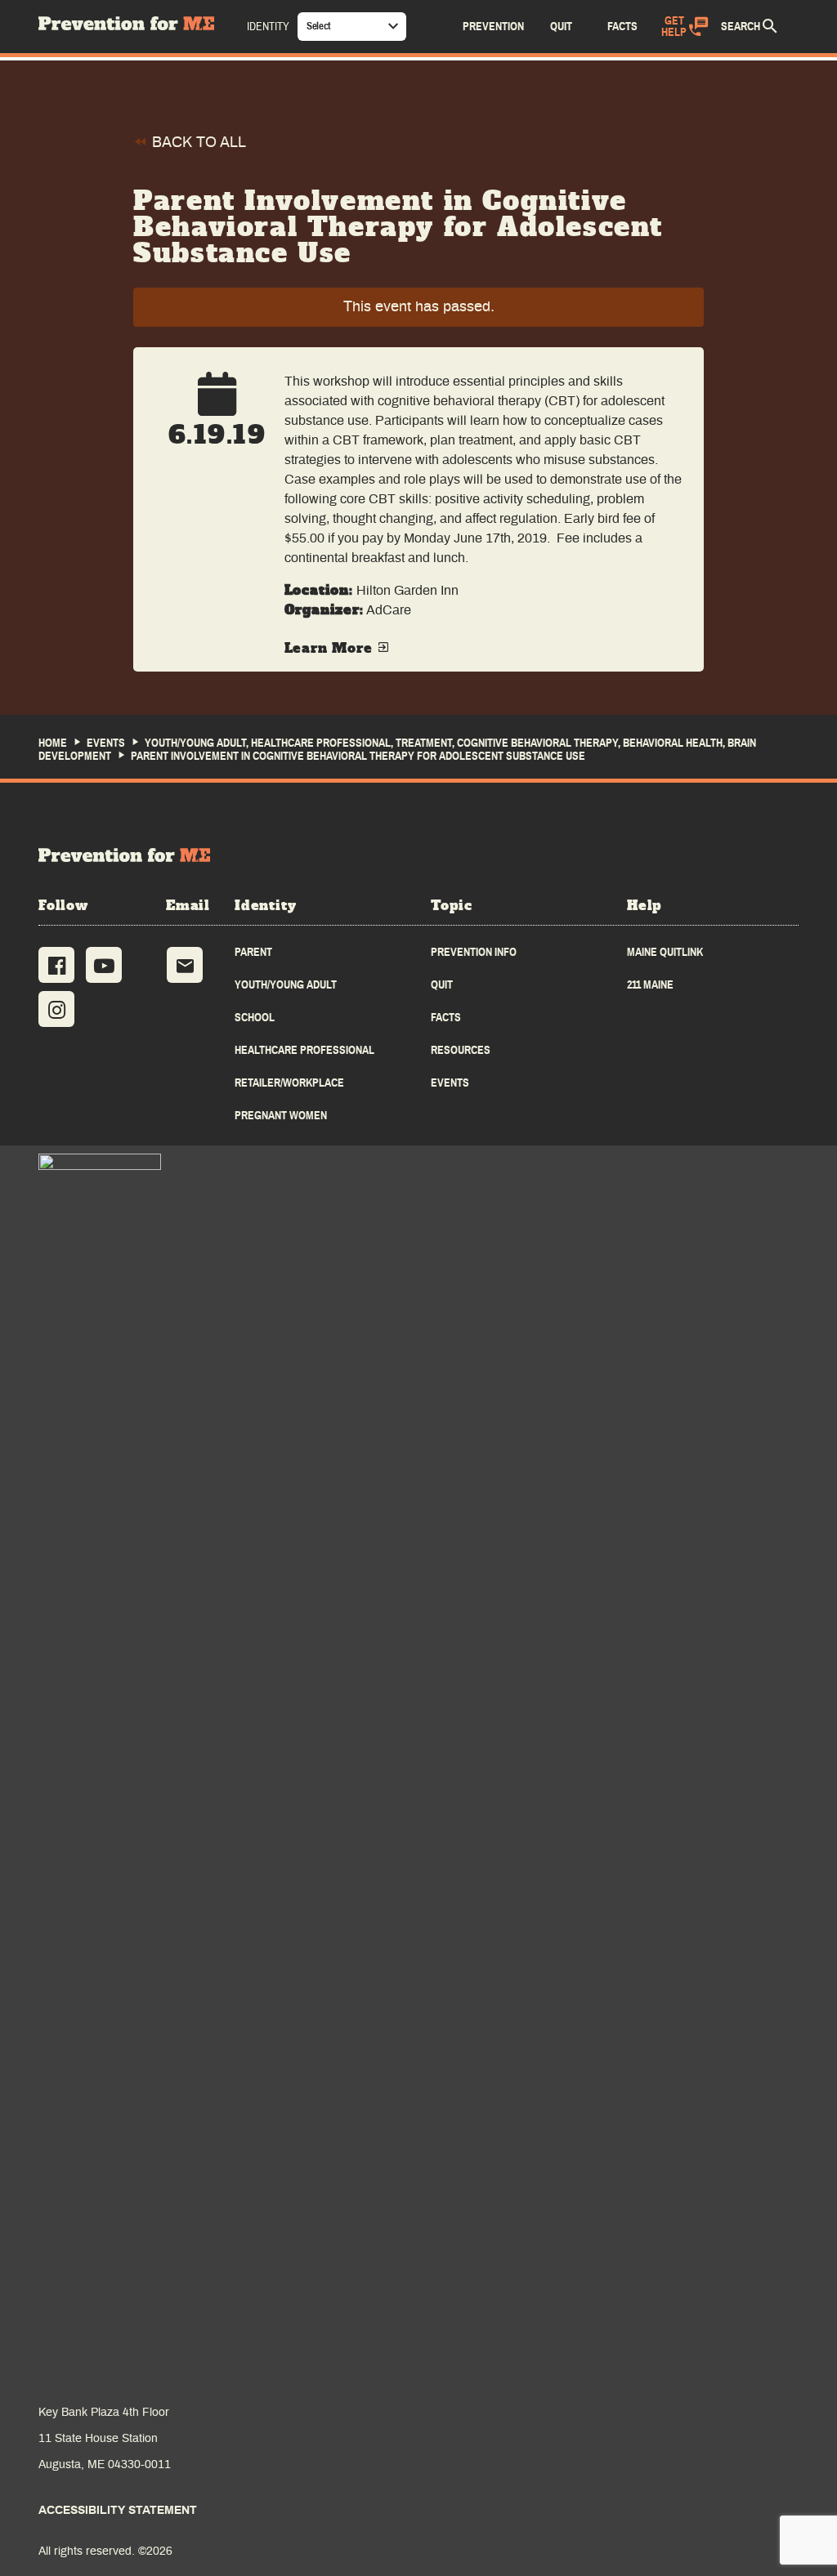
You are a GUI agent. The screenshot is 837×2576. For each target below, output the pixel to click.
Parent (253, 952)
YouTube (104, 965)
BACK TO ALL (197, 143)
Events (450, 1083)
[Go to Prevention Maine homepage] (124, 855)
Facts (446, 1018)
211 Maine (650, 985)
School (255, 1018)
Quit (442, 985)
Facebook (56, 965)
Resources (461, 1050)
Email (185, 965)
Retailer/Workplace (289, 1083)
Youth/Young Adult (286, 985)
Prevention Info (474, 952)
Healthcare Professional (304, 1050)
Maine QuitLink (665, 952)
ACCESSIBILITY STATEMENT (118, 2511)
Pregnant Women (281, 1116)
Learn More (331, 649)
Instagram (56, 1009)
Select (319, 26)
